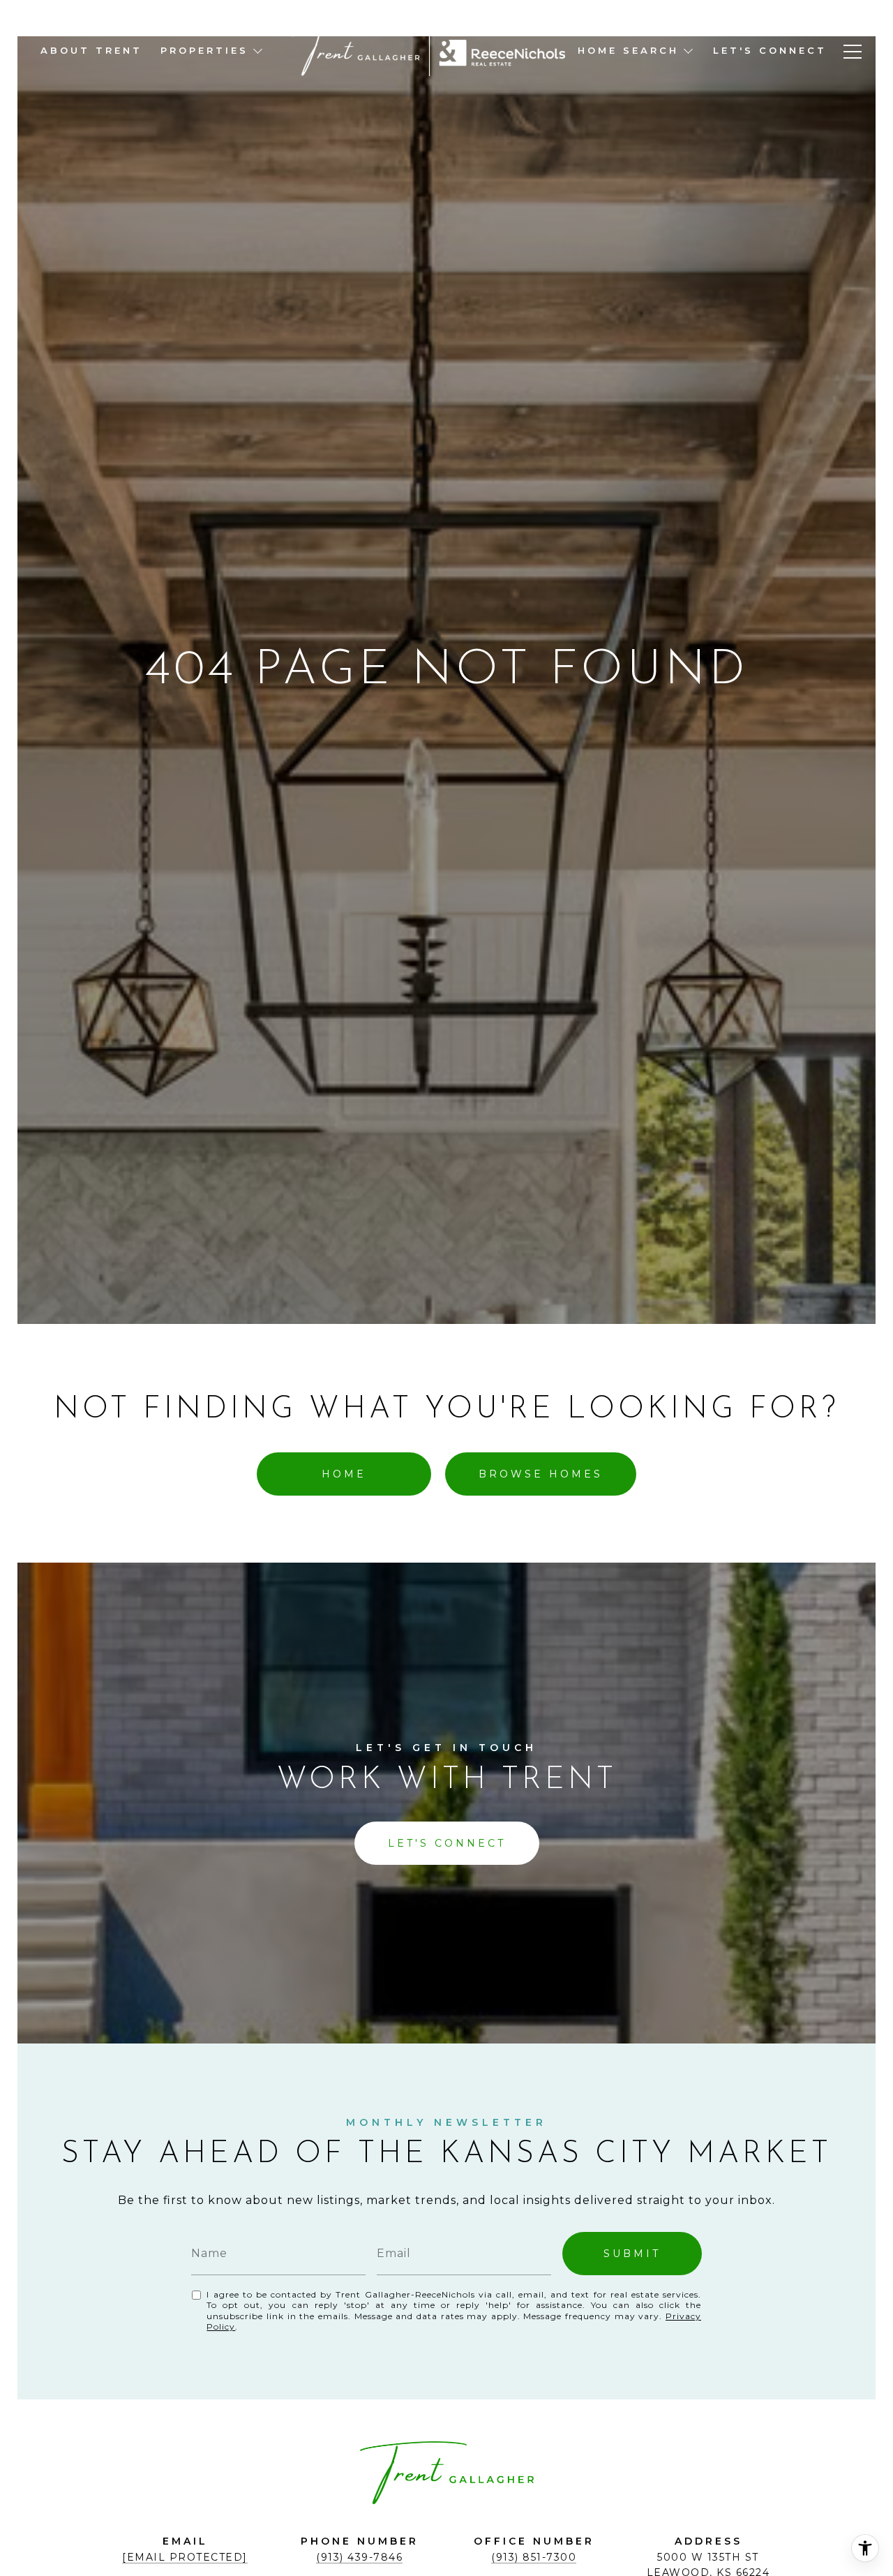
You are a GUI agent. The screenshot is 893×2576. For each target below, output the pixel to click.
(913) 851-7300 (534, 2557)
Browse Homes (541, 1474)
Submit (632, 2254)
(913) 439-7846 (359, 2557)
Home (344, 1474)
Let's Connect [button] (447, 1843)
